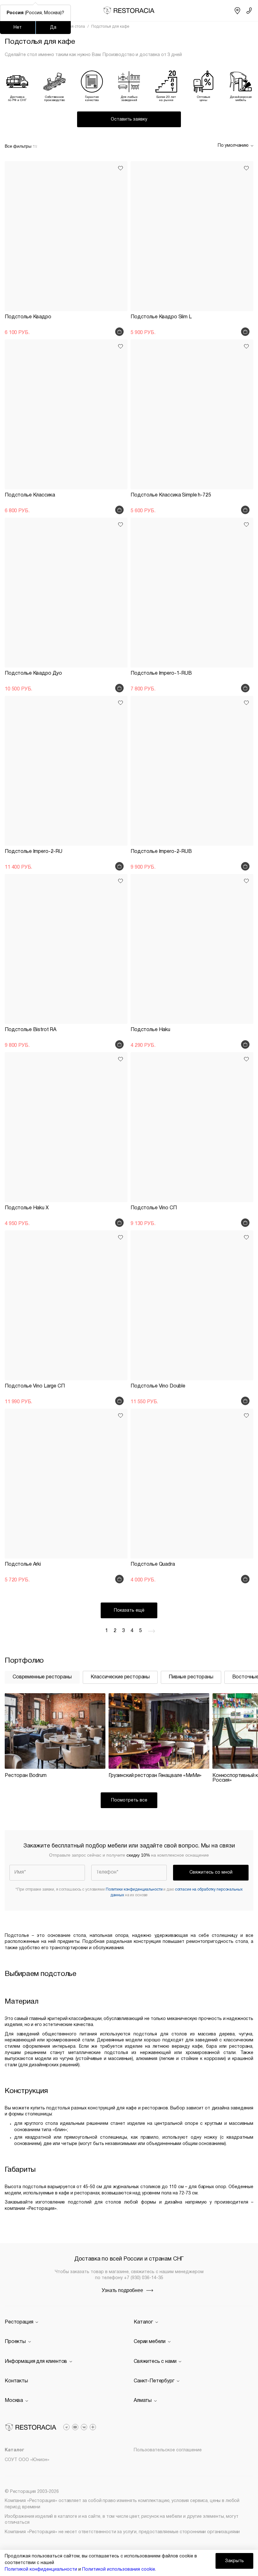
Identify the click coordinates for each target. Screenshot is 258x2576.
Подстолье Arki (23, 1564)
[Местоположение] (237, 11)
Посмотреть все (129, 1800)
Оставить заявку (129, 119)
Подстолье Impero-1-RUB (161, 673)
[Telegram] (66, 2427)
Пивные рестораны (191, 1677)
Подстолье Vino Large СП (35, 1386)
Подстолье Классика (30, 495)
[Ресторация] (129, 11)
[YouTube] (75, 2427)
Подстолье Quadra (153, 1564)
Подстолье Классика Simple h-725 (171, 495)
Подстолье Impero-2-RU (34, 852)
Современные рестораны (42, 1677)
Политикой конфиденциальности (41, 2570)
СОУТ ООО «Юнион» (27, 2460)
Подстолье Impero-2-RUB (161, 852)
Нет (18, 28)
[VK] (84, 2427)
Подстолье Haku (150, 1030)
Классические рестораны (120, 1677)
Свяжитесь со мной (211, 1872)
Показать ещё (129, 1611)
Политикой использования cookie (119, 2570)
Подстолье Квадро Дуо (33, 673)
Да (53, 28)
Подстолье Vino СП (154, 1208)
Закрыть (234, 2561)
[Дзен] (93, 2427)
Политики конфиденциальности (134, 1889)
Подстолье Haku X (27, 1208)
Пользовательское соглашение (168, 2450)
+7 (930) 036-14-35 (144, 2278)
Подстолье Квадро (28, 317)
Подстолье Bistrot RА (31, 1030)
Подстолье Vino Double (158, 1386)
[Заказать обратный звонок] (249, 11)
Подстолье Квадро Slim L (161, 317)
